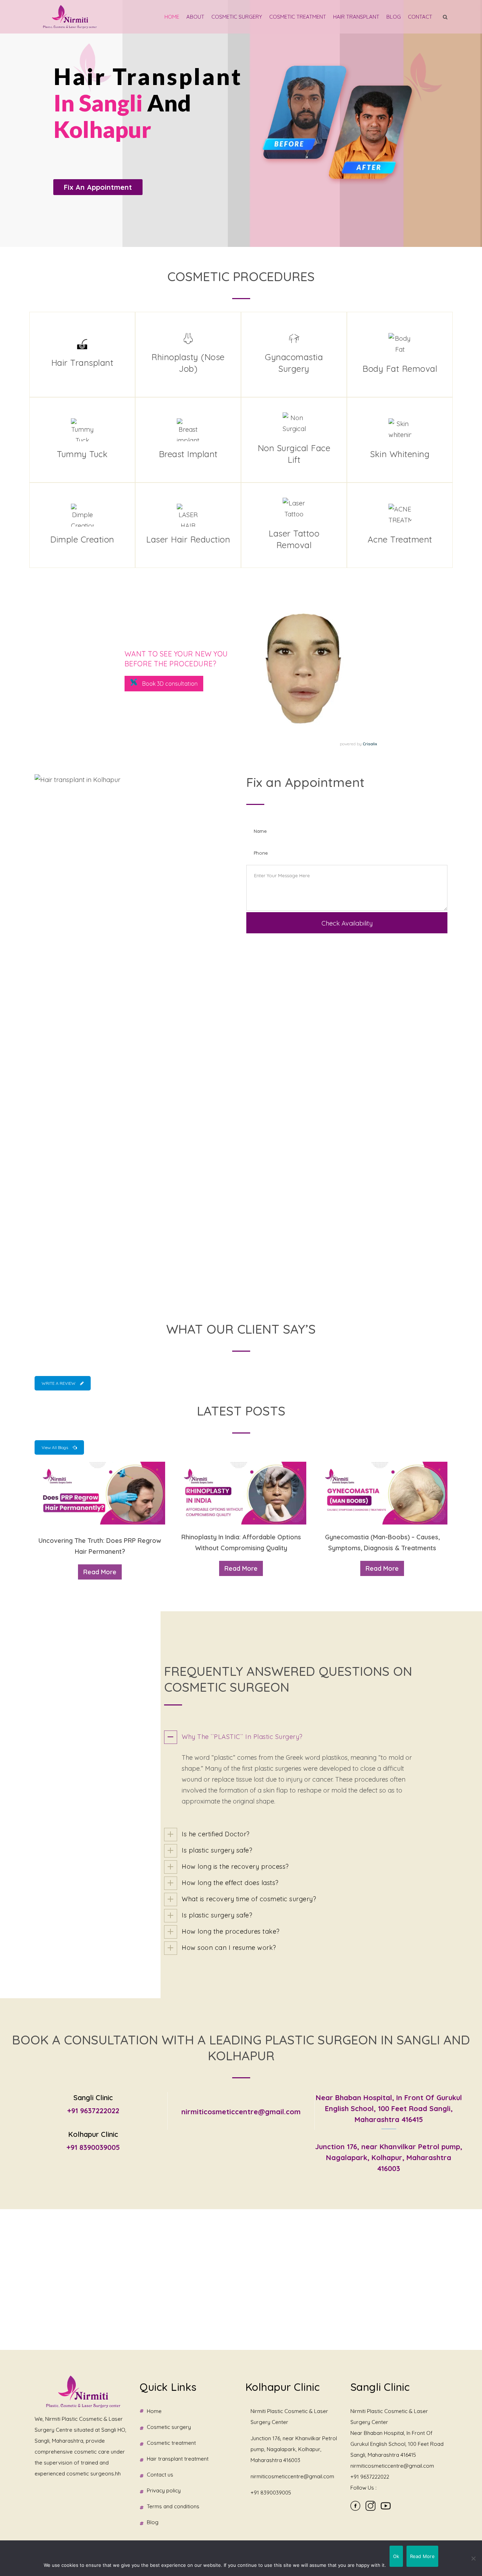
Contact (420, 17)
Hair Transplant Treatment (178, 2459)
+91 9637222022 (93, 2111)
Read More (100, 1572)
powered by (358, 744)
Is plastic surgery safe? (217, 1850)
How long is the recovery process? (235, 1866)
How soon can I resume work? (229, 1948)
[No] (473, 2558)
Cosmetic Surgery (237, 17)
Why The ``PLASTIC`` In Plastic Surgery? (242, 1737)
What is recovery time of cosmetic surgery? (249, 1899)
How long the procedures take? (231, 1931)
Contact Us (160, 2475)
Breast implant (188, 454)
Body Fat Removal (400, 369)
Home (172, 17)
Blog (394, 17)
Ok (396, 2556)
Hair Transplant (356, 17)
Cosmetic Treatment (298, 17)
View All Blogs (55, 1447)
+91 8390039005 (93, 2147)
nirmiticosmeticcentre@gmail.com (241, 2112)
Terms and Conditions (173, 2506)
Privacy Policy (164, 2490)
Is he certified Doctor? (216, 1834)
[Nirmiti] (70, 17)
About (195, 17)
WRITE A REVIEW (59, 1383)
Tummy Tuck (82, 454)
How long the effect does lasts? (230, 1883)
